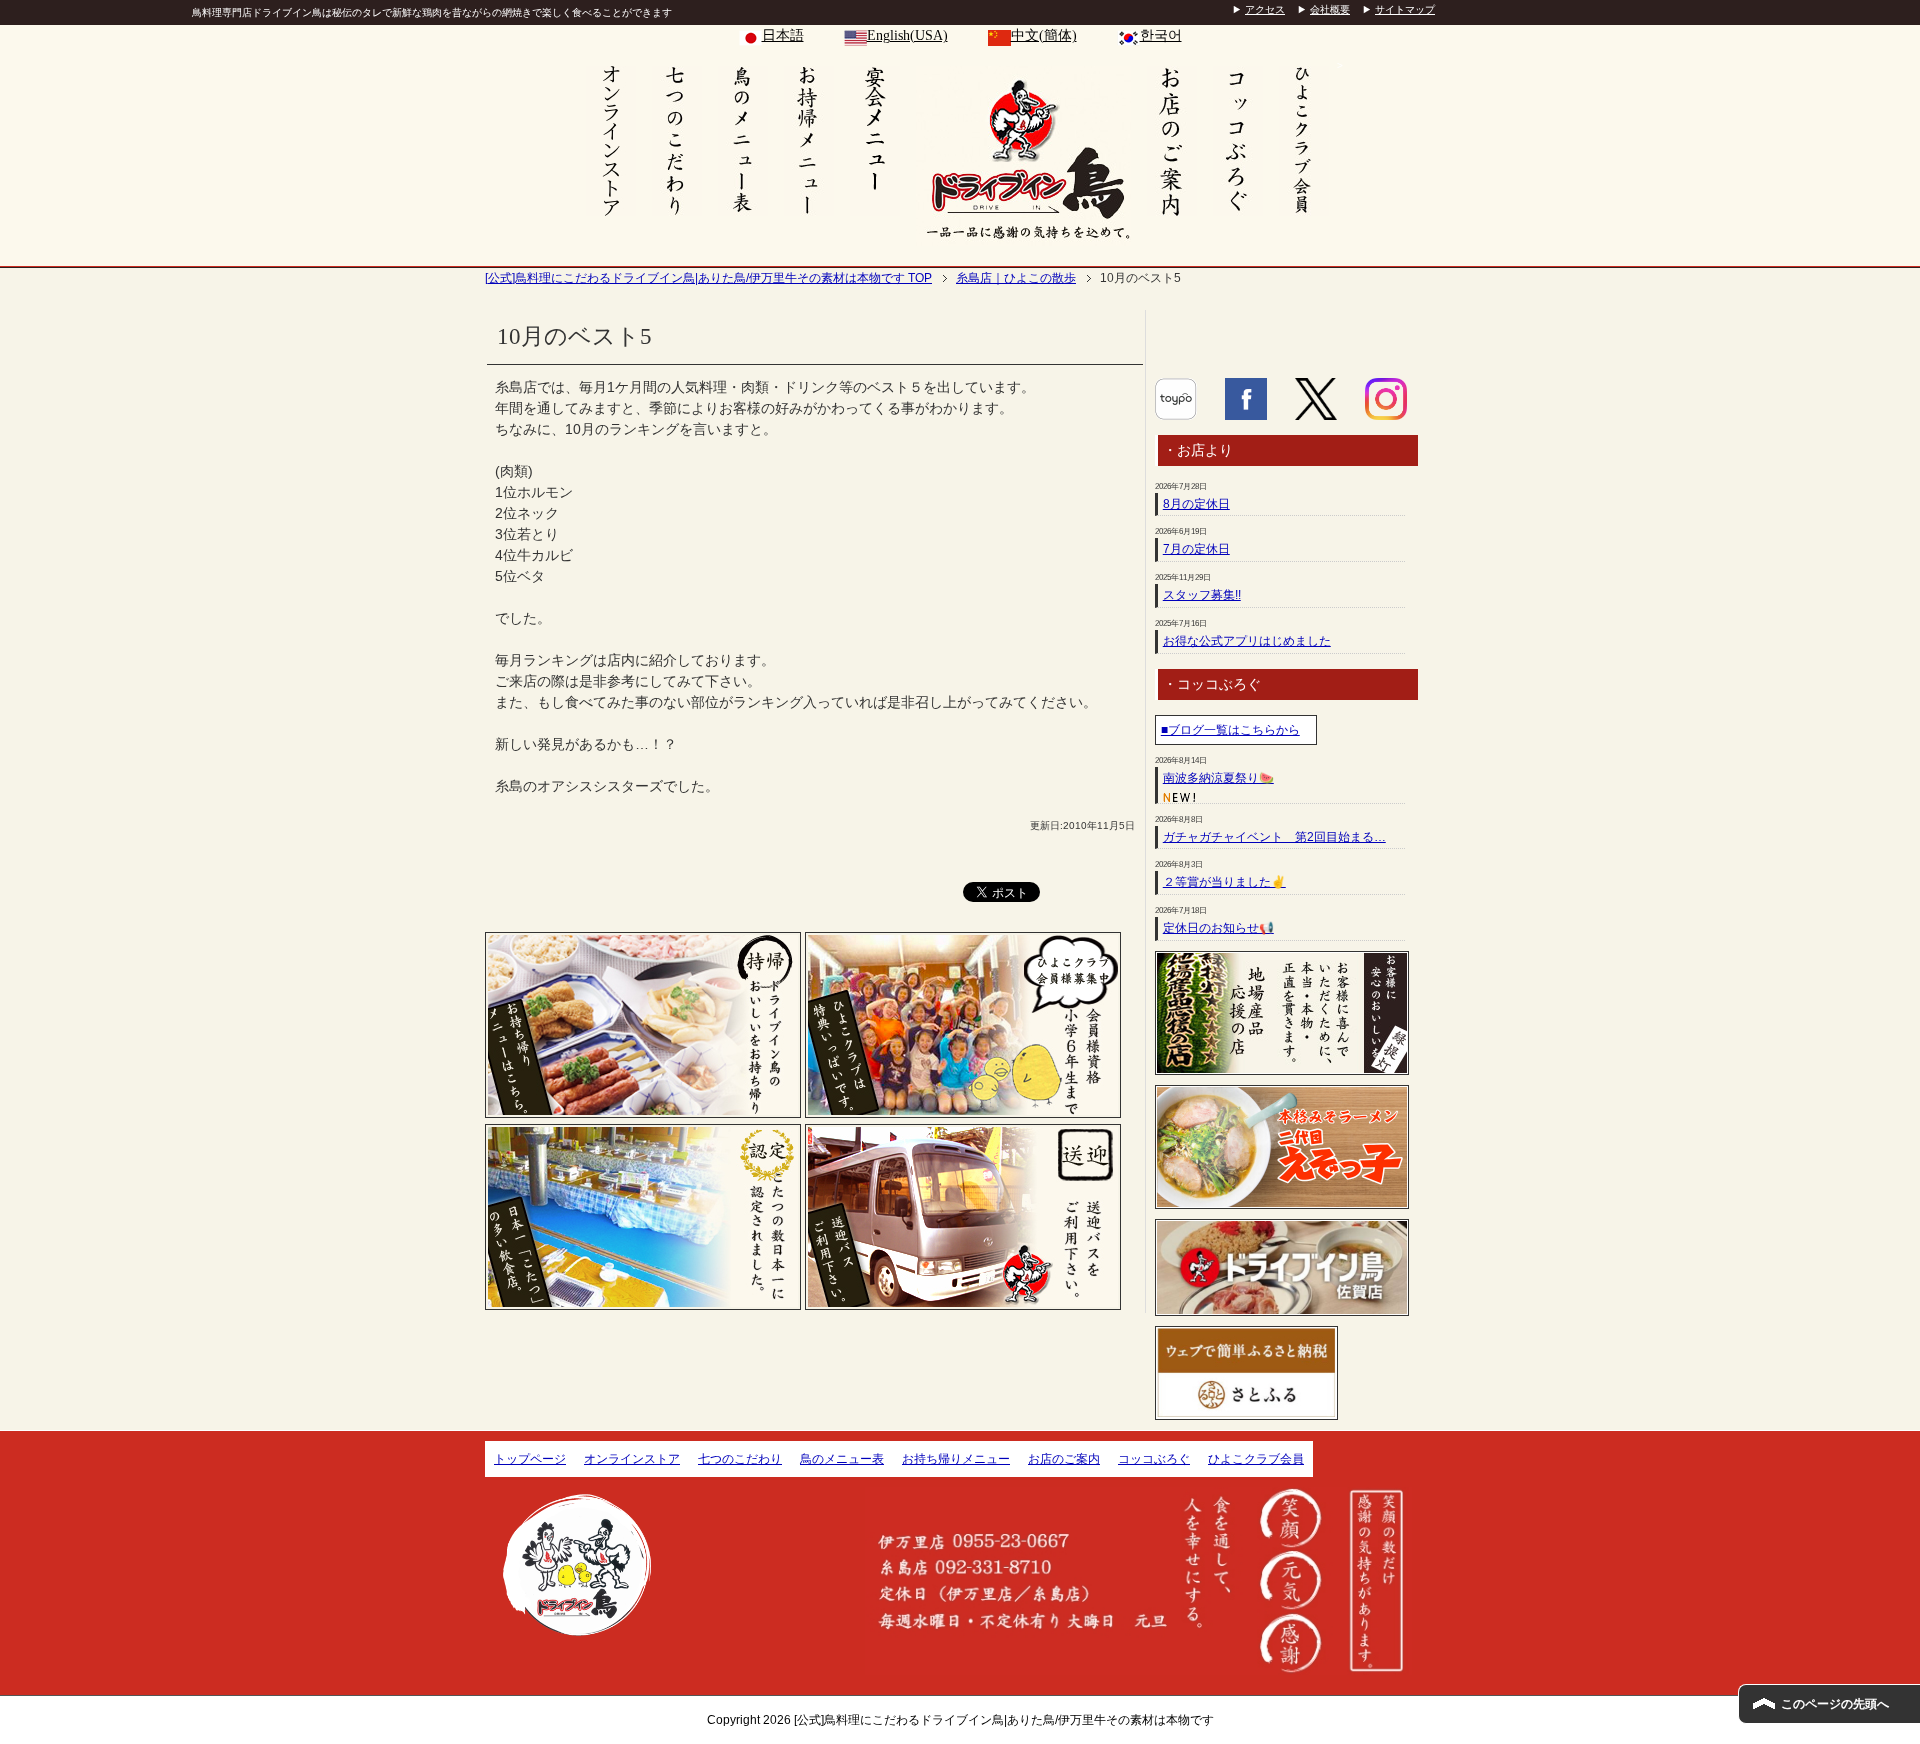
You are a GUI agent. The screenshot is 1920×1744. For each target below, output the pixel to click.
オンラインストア (632, 1459)
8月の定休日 (1196, 504)
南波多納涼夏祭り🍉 (1218, 778)
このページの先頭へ (1835, 1704)
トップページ (530, 1459)
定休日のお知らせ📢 (1218, 928)
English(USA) (907, 35)
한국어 (1161, 35)
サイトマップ (1405, 9)
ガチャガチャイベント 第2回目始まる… (1274, 837)
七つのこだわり (740, 1459)
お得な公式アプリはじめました (1247, 641)
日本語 (783, 35)
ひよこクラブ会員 (1256, 1459)
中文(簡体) (1044, 35)
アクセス (1265, 9)
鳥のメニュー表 (842, 1459)
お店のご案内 (1064, 1459)
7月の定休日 (1196, 549)
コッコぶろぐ (1154, 1459)
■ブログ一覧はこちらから (1230, 730)
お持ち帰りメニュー (956, 1459)
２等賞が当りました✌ (1224, 882)
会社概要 (1330, 9)
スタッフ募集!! (1202, 595)
